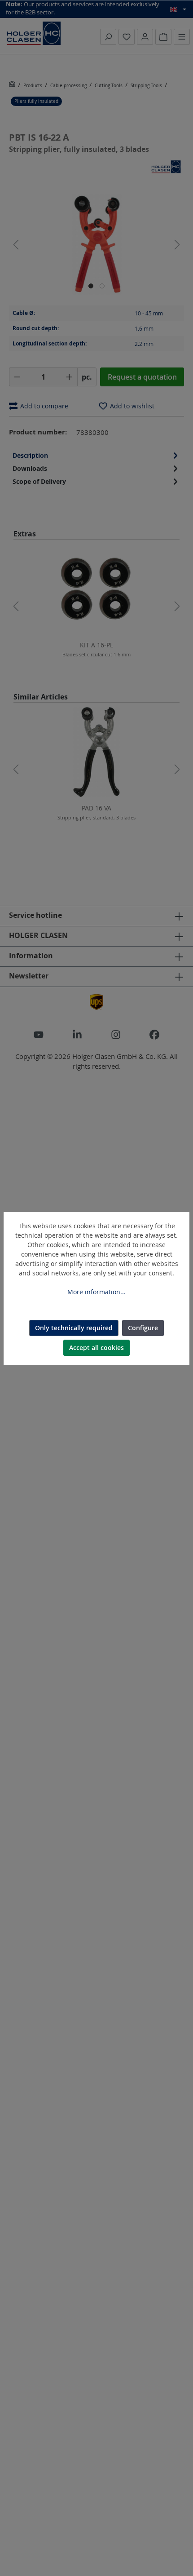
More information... (96, 1292)
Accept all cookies (96, 1348)
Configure (143, 1328)
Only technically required (74, 1328)
